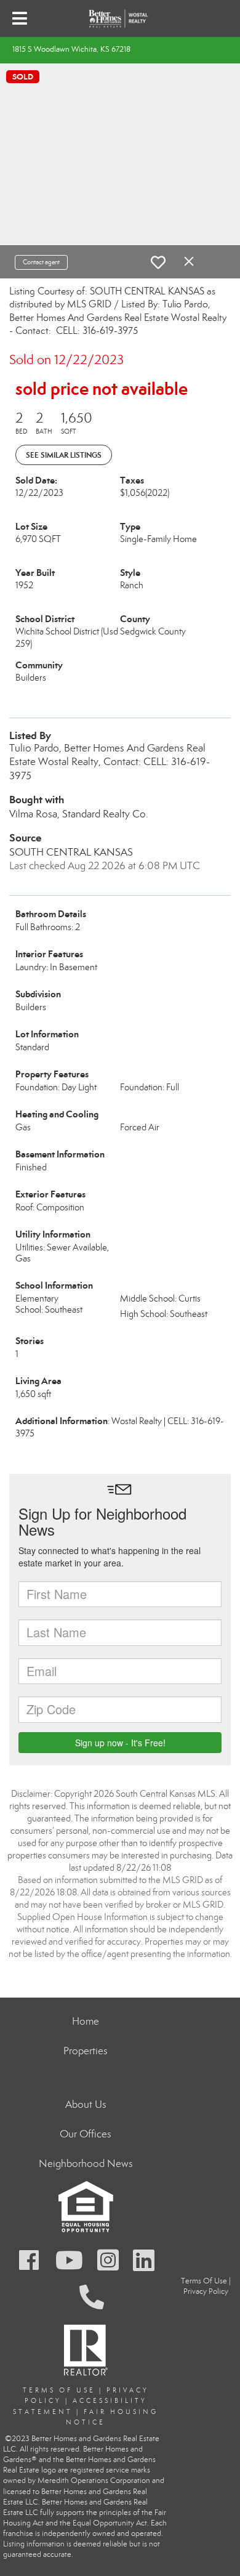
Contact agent (41, 262)
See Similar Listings (64, 455)
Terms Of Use (59, 2390)
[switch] (158, 262)
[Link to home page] (120, 18)
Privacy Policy (206, 2291)
